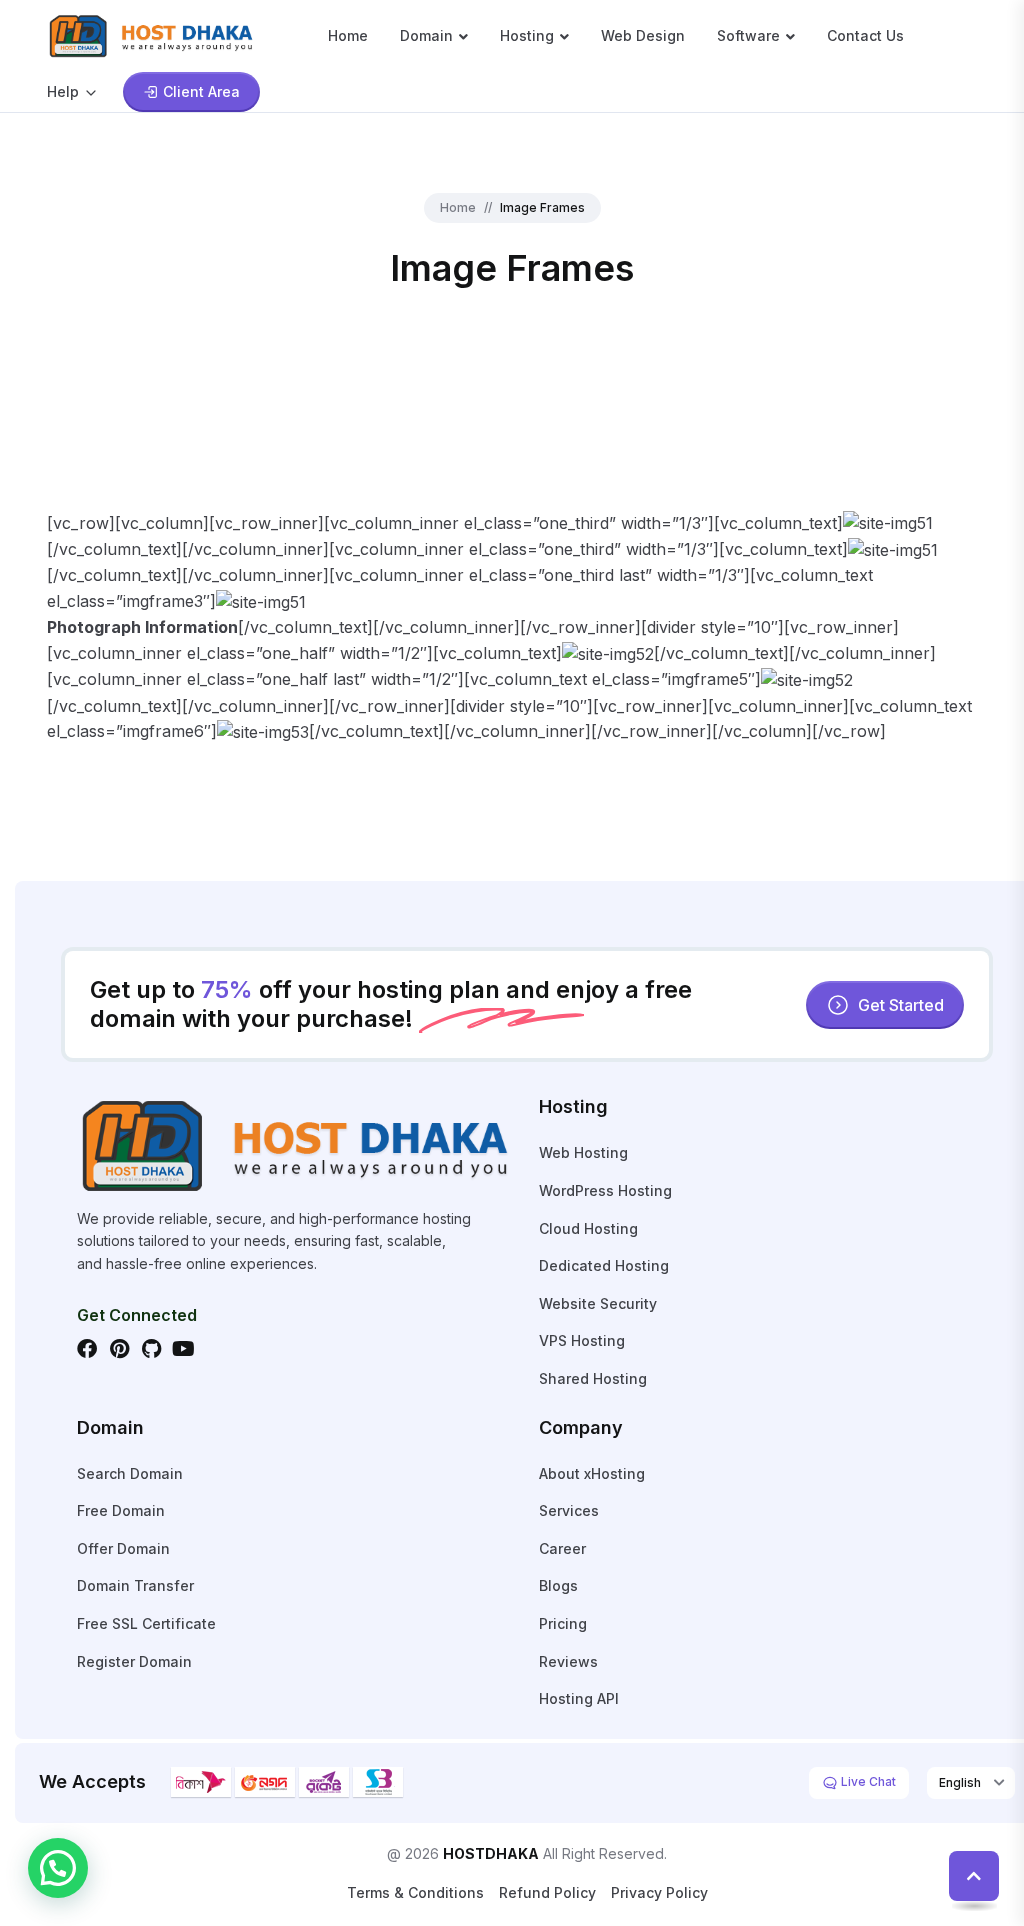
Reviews (568, 1661)
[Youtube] (183, 1349)
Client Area (201, 91)
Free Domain (121, 1510)
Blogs (558, 1585)
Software (748, 35)
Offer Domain (123, 1548)
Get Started (901, 1005)
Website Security (598, 1303)
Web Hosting (583, 1152)
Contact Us (865, 35)
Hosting (527, 35)
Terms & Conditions (415, 1892)
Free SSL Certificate (146, 1623)
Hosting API (579, 1698)
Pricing (563, 1623)
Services (569, 1510)
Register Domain (134, 1661)
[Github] (151, 1349)
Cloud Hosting (588, 1228)
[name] (151, 34)
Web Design (643, 35)
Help (63, 91)
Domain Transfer (135, 1585)
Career (562, 1548)
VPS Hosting (582, 1340)
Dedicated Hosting (604, 1265)
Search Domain (130, 1473)
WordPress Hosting (605, 1190)
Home (348, 35)
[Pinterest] (119, 1349)
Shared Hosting (593, 1378)
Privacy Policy (659, 1892)
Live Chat (867, 1781)
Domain (426, 35)
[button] (58, 1868)
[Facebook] (87, 1349)
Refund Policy (547, 1892)
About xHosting (592, 1473)
